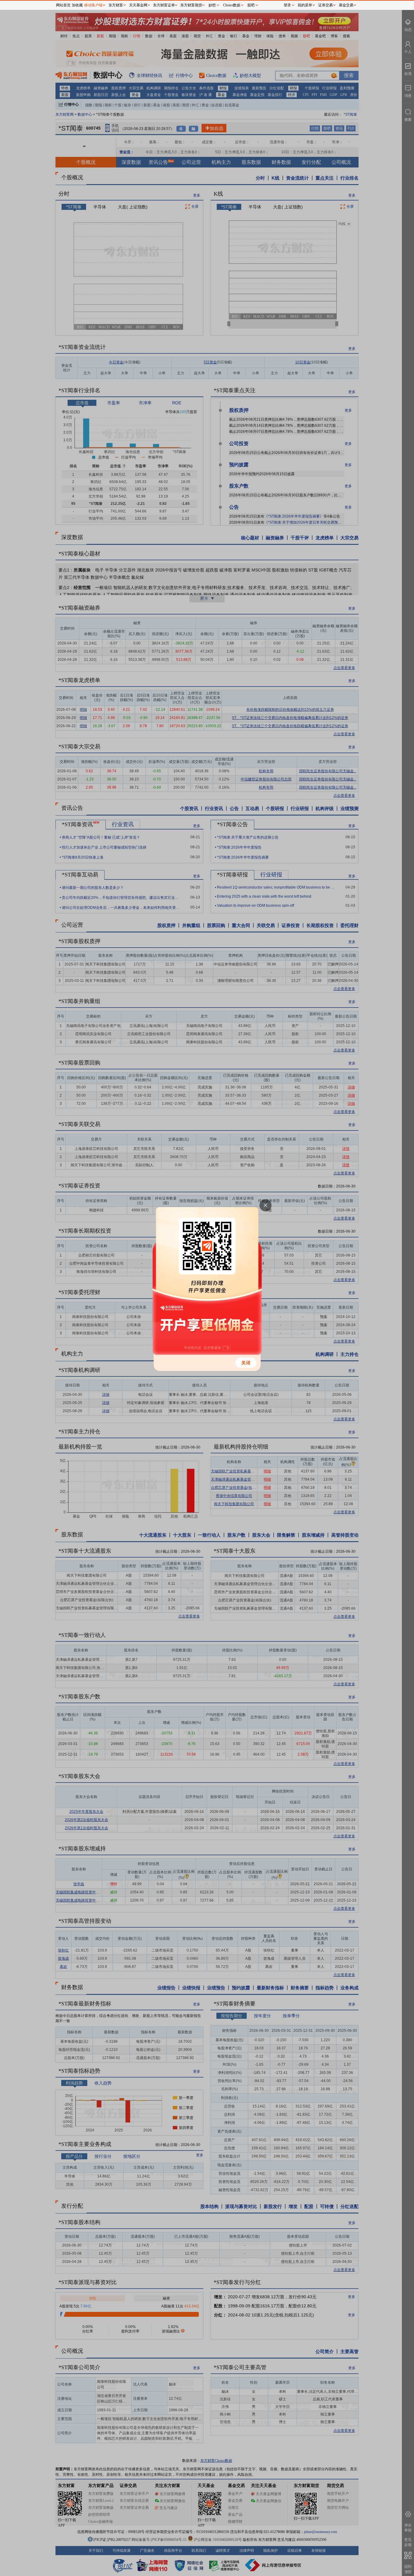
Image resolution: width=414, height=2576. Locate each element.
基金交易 (346, 5)
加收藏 (77, 5)
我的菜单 (305, 5)
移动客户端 (93, 5)
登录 (287, 5)
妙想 (212, 5)
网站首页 (63, 5)
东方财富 (116, 5)
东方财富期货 (191, 5)
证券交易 (326, 5)
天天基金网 (138, 5)
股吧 (251, 5)
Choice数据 (232, 5)
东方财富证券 (164, 5)
